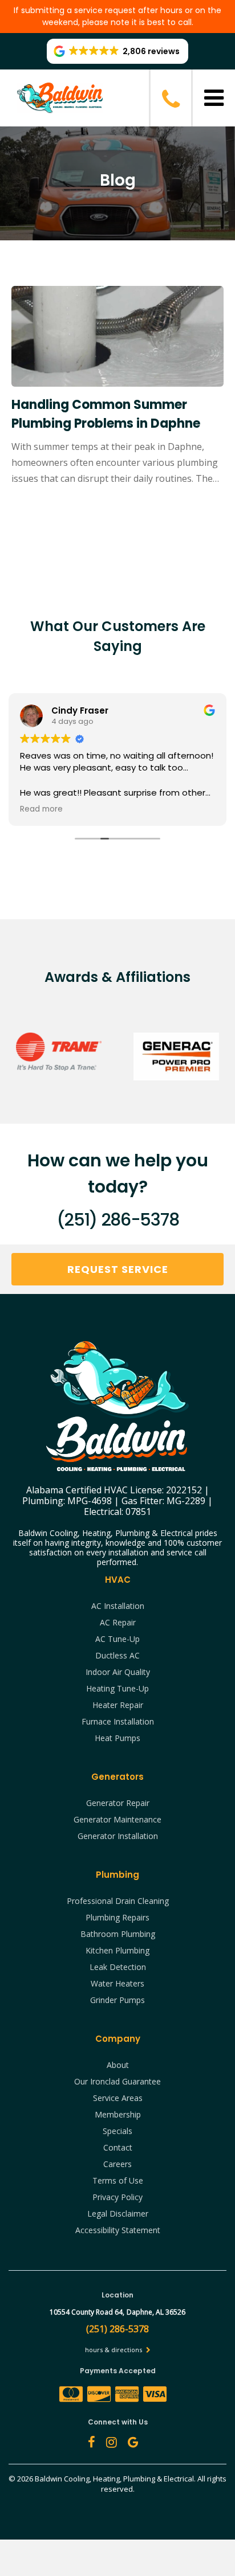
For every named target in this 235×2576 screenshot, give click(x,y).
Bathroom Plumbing (118, 1934)
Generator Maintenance (117, 1819)
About (118, 2065)
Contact (118, 2147)
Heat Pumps (117, 1738)
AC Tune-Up (117, 1639)
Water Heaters (117, 1983)
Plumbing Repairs (117, 1917)
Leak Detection (118, 1967)
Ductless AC (117, 1655)
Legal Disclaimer (118, 2213)
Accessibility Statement (118, 2230)
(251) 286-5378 (117, 1220)
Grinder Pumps (117, 2000)
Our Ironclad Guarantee (117, 2081)
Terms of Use (118, 2180)
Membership (118, 2114)
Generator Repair (118, 1803)
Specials (117, 2131)
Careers (117, 2164)
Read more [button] (41, 809)
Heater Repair (118, 1705)
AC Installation (118, 1606)
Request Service (118, 1269)
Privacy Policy (117, 2197)
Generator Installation (118, 1836)
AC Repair (118, 1622)
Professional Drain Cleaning (118, 1901)
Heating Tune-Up (117, 1688)
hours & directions (114, 2350)
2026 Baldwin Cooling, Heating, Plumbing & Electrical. (107, 2479)
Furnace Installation (118, 1721)
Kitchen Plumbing (117, 1950)
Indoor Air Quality (118, 1672)
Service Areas (118, 2098)
